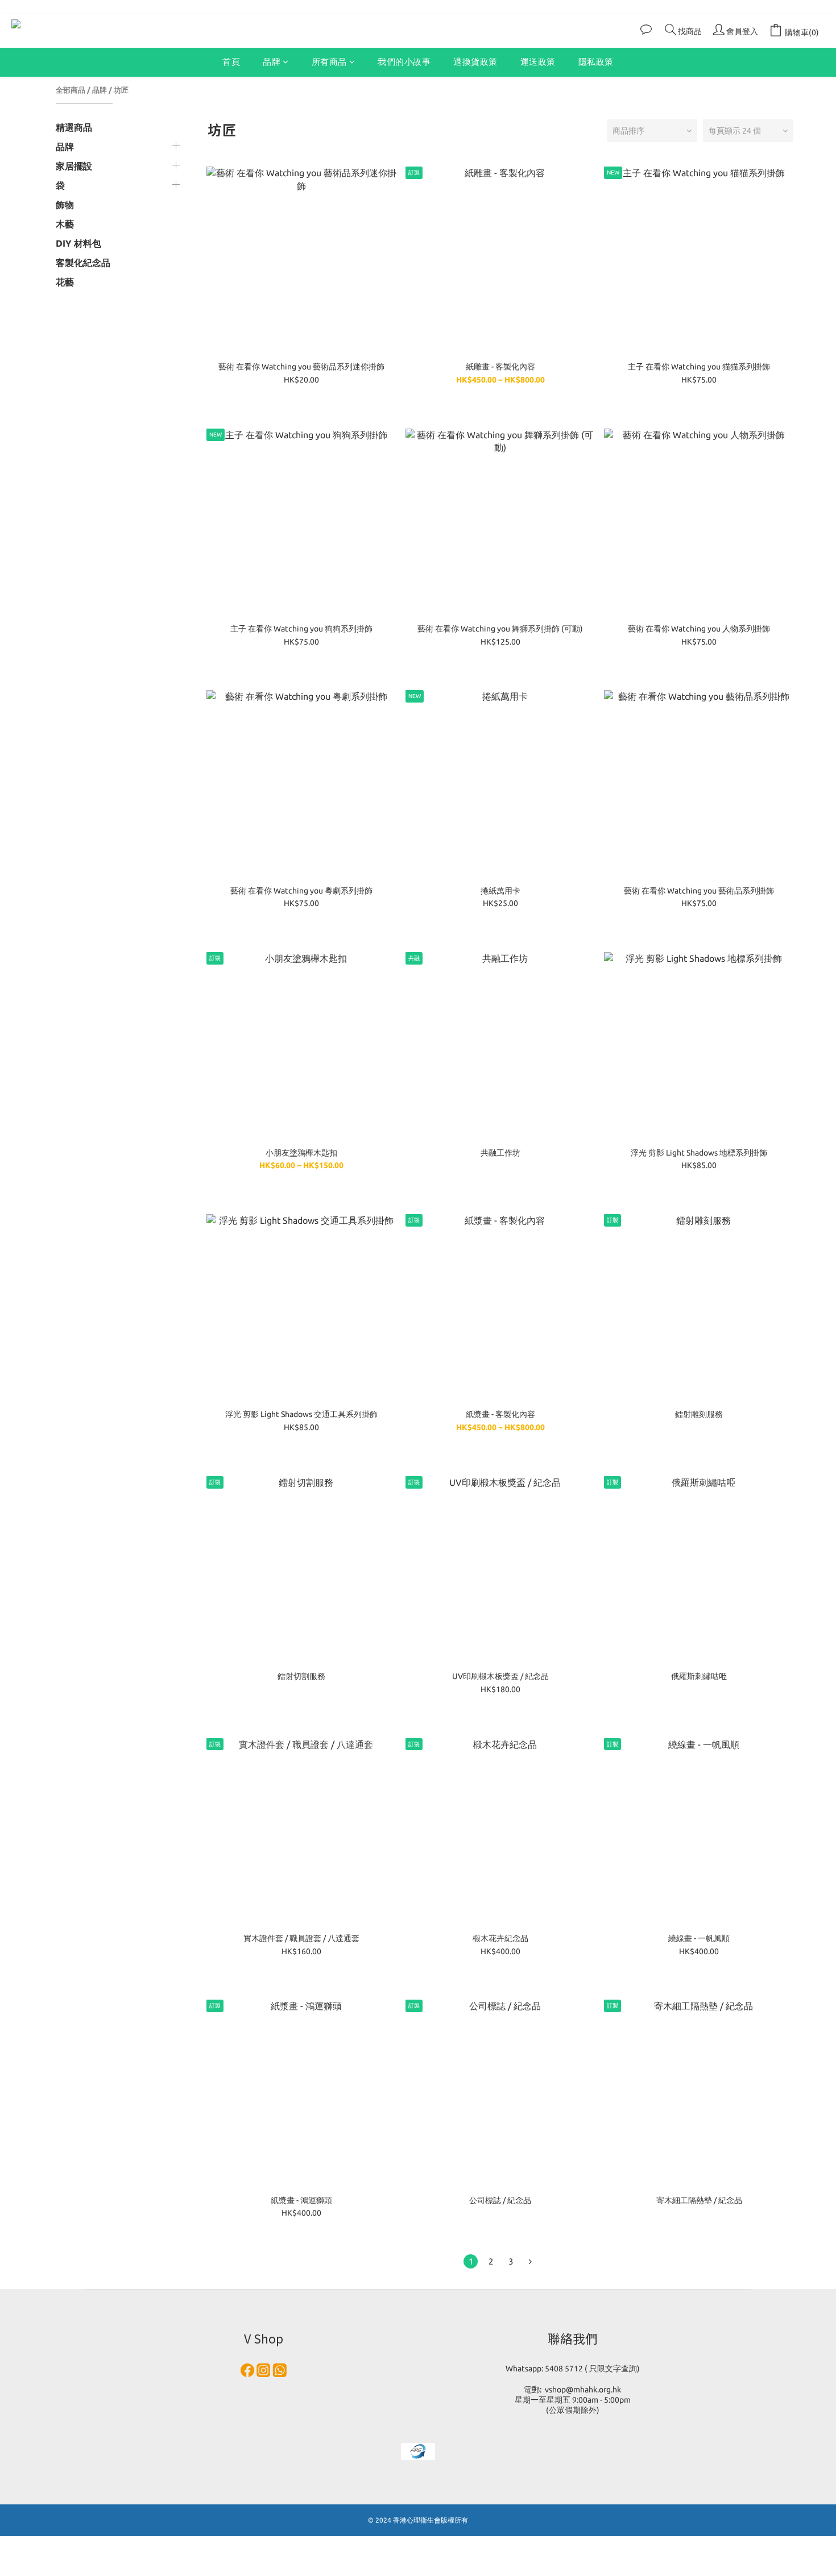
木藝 (65, 224)
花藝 (65, 282)
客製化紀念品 (83, 263)
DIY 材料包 (78, 243)
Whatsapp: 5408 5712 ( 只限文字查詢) (573, 2369)
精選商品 (74, 127)
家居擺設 (74, 166)
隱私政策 (596, 62)
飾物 (65, 205)
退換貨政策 (475, 62)
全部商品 (71, 90)
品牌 (272, 62)
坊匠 (121, 90)
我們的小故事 (404, 62)
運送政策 (538, 62)
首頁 (231, 62)
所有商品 (329, 62)
